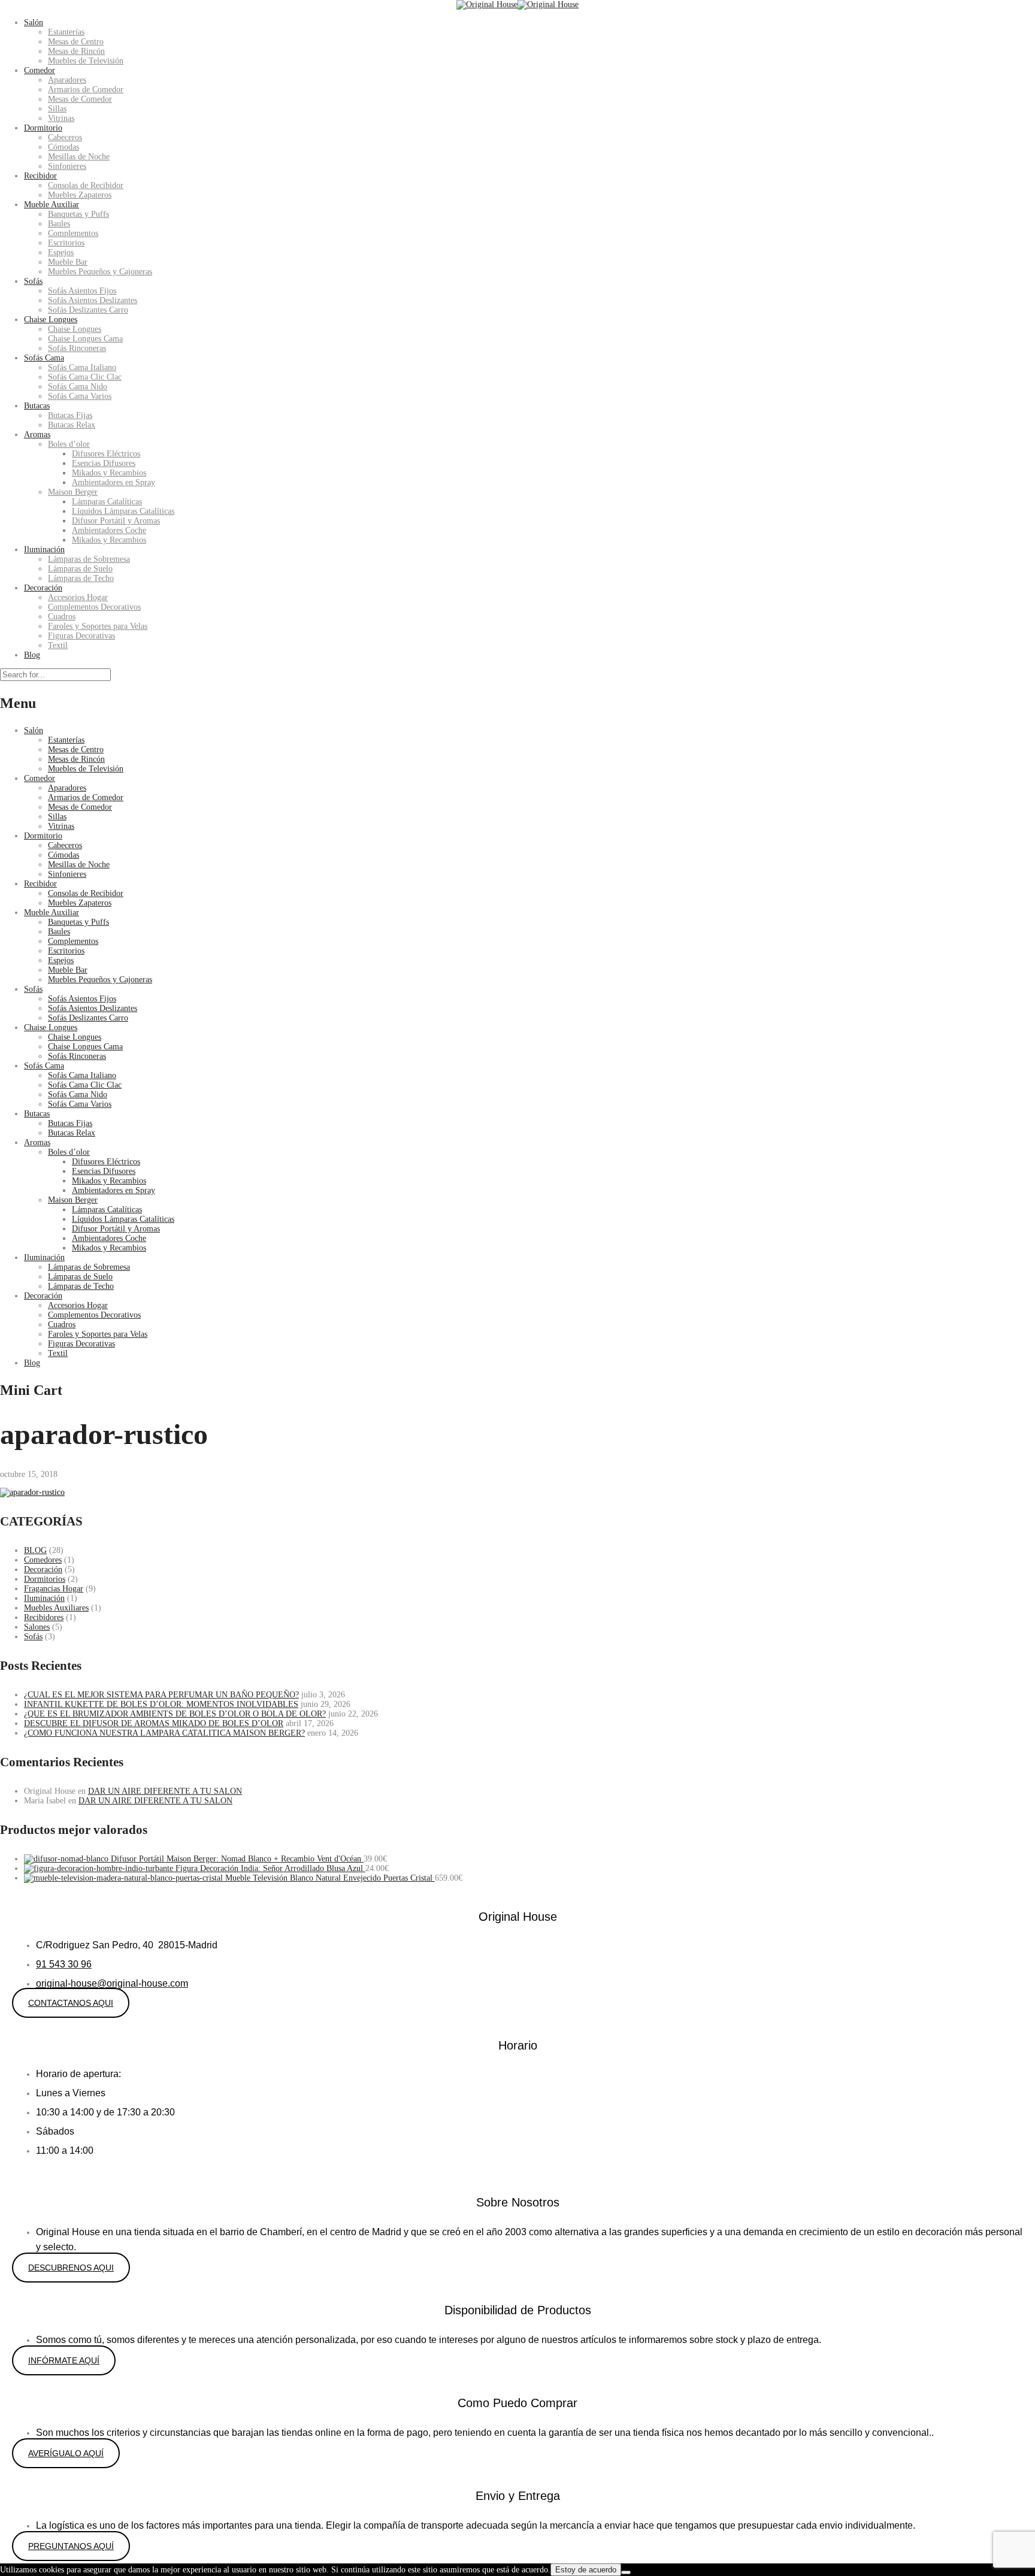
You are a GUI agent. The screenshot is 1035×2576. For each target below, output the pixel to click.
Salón (34, 22)
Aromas (37, 435)
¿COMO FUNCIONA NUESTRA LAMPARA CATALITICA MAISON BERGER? (164, 1733)
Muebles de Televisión (86, 61)
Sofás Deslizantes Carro (88, 310)
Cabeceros (65, 137)
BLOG (35, 1550)
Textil (58, 645)
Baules (59, 224)
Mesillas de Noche (79, 157)
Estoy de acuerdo (586, 2570)
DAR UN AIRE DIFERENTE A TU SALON (165, 1791)
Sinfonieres (67, 166)
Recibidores (44, 1617)
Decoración (43, 588)
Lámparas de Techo (81, 578)
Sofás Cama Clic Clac (85, 377)
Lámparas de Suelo (80, 569)
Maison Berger (73, 492)
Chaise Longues (51, 320)
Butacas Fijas (70, 415)
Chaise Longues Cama (85, 339)
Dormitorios (45, 1579)
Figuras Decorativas (81, 636)
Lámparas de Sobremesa (89, 559)
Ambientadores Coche (109, 530)
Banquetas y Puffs (78, 214)
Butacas (37, 406)
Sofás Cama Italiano (82, 367)
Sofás (33, 281)
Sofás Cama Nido (78, 387)
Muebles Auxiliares (56, 1608)
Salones (37, 1627)
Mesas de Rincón (76, 51)
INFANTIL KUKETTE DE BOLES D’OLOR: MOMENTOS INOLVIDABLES (161, 1704)
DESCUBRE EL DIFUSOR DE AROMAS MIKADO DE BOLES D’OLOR (154, 1723)
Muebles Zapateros (80, 195)
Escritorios (66, 243)
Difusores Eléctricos (106, 454)
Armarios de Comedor (86, 90)
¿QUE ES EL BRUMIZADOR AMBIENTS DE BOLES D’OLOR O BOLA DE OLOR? (175, 1714)
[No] (626, 2572)
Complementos (73, 233)
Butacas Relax (72, 425)
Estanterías (66, 32)
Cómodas (63, 147)
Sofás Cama (44, 358)
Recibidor (40, 176)
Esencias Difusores (104, 463)
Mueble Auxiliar (52, 205)
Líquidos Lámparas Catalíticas (123, 511)
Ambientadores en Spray (114, 482)
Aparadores (67, 80)
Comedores (43, 1560)
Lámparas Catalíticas (107, 502)
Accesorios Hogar (78, 597)
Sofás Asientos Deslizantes (93, 300)
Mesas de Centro (76, 42)
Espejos (61, 252)
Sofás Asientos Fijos (82, 291)
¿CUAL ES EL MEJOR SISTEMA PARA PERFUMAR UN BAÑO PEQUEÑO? (161, 1695)
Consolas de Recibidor (86, 185)
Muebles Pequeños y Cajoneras (100, 272)
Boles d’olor (69, 444)
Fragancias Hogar (54, 1589)
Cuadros (62, 617)
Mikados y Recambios (109, 473)
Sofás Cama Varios (80, 396)
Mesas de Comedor (80, 99)
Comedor (40, 70)
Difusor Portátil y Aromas (116, 521)
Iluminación (44, 550)
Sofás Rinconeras (77, 348)
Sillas (57, 109)
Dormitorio (43, 128)
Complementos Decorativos (94, 607)
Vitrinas (61, 118)
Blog (32, 655)
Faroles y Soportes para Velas (98, 626)
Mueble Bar (68, 262)
